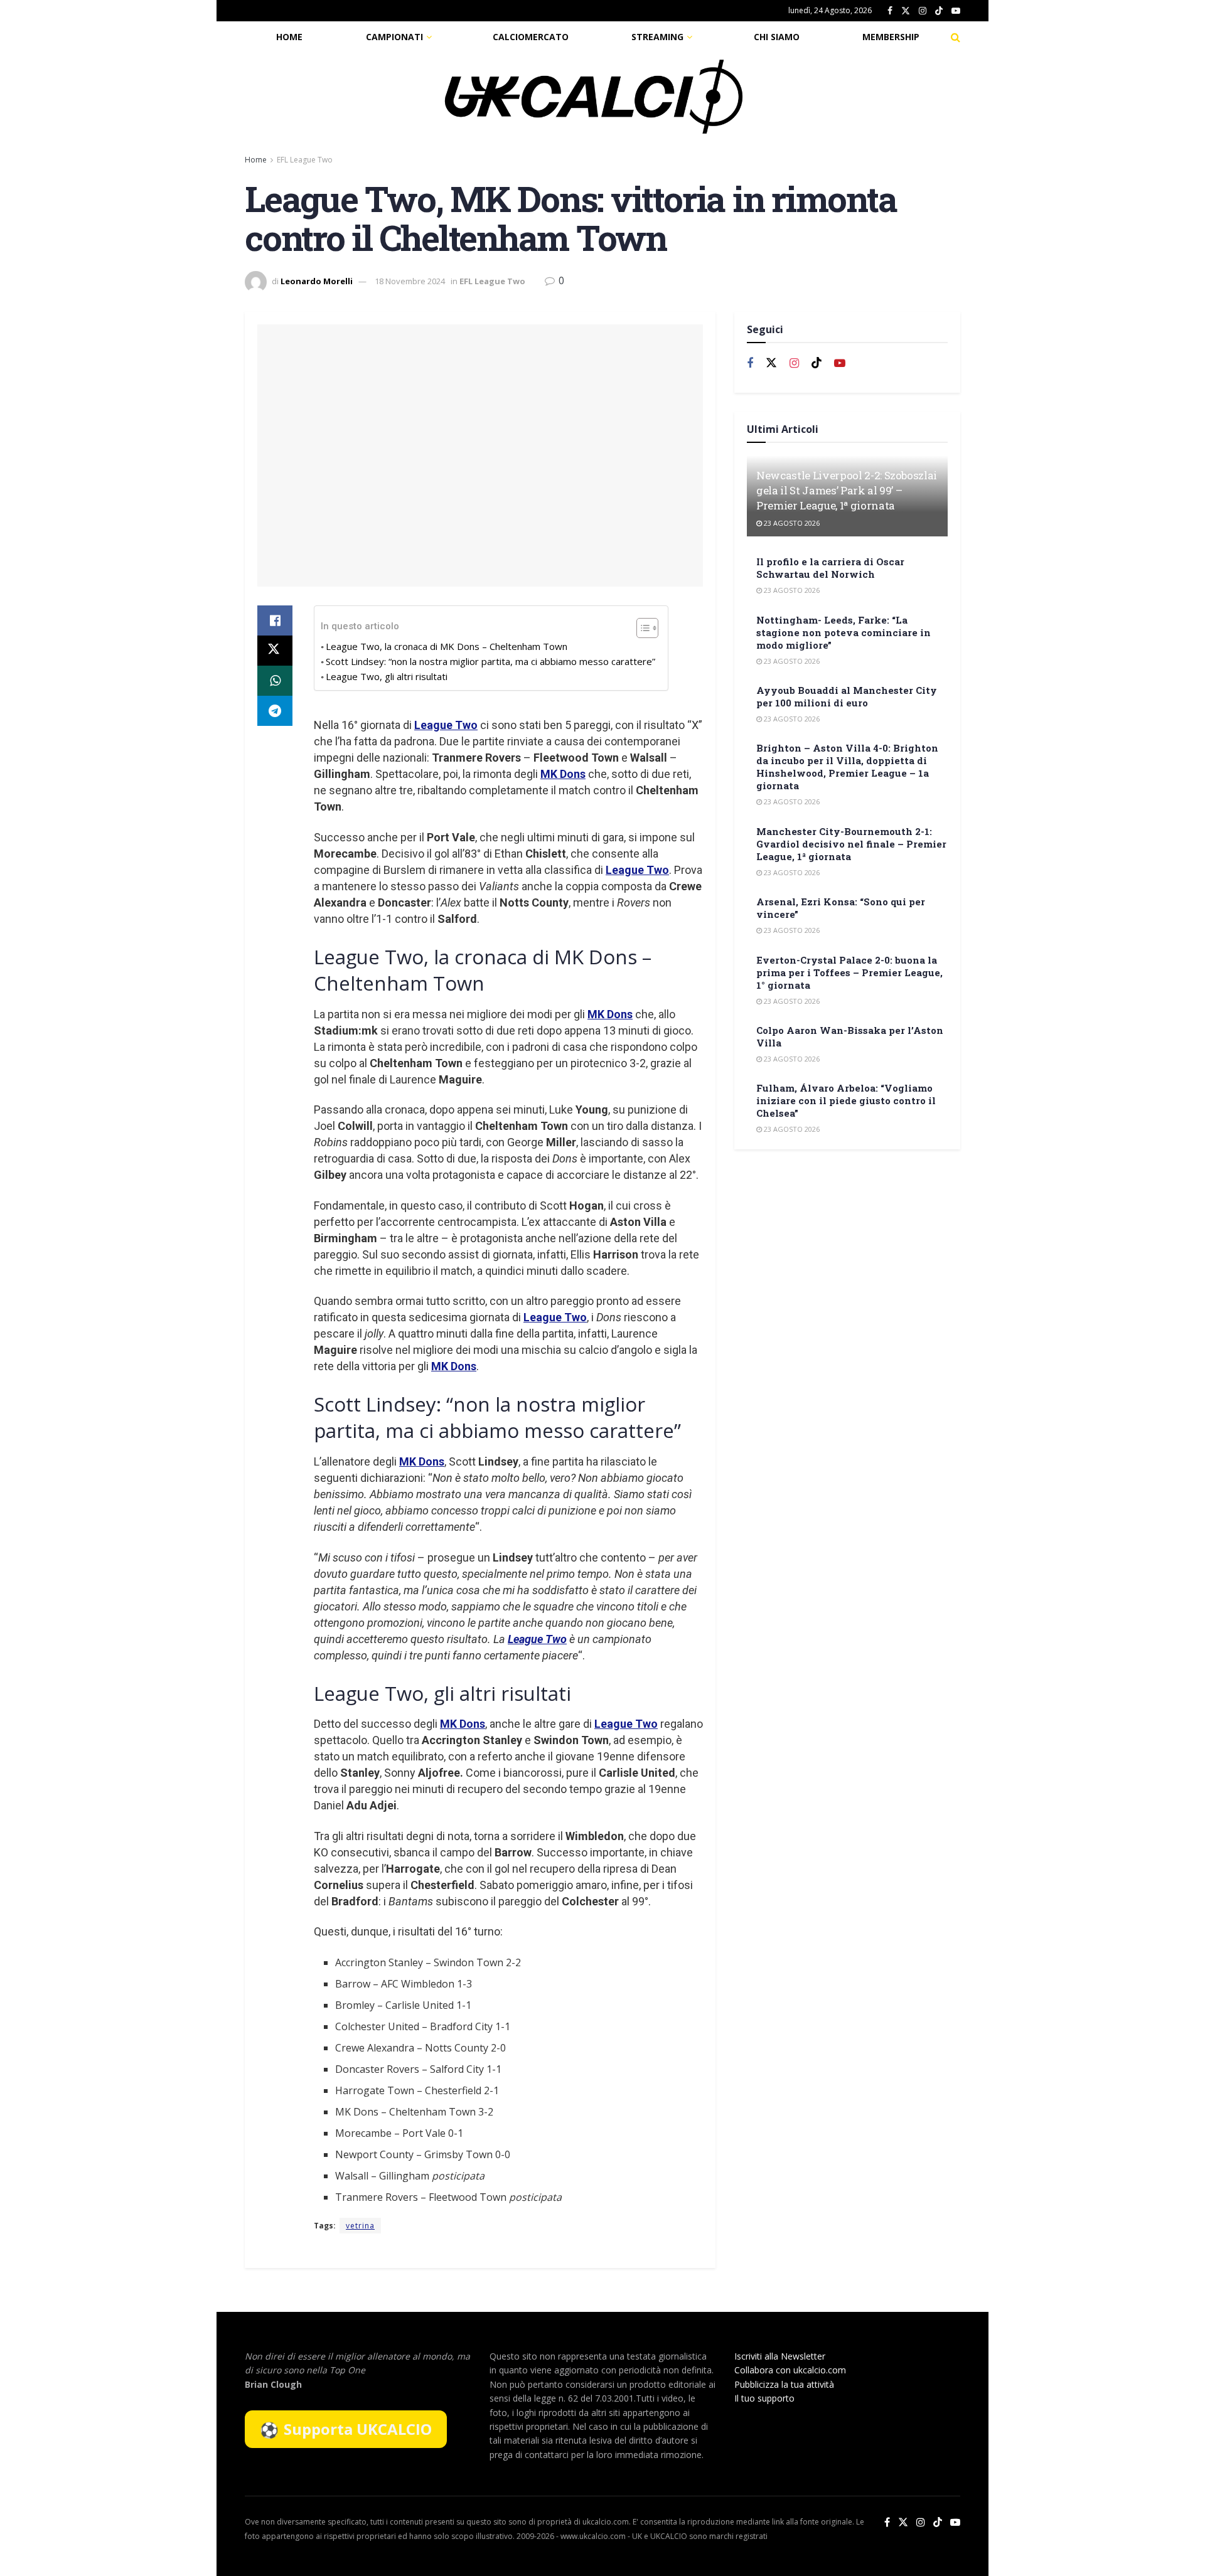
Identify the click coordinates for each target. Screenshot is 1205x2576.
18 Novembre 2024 (410, 281)
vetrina (360, 2226)
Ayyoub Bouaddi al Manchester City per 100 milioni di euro (847, 696)
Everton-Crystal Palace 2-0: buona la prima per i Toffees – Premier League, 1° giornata (849, 972)
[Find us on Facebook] (890, 11)
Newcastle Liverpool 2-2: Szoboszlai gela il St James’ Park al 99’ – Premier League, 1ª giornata (847, 490)
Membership (891, 37)
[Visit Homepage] (594, 97)
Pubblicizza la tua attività (784, 2384)
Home (289, 37)
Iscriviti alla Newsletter (780, 2356)
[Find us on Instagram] (923, 11)
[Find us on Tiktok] (817, 363)
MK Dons (563, 774)
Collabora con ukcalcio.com (790, 2370)
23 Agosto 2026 (791, 523)
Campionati (394, 37)
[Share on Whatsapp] (275, 681)
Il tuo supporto (764, 2398)
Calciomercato (531, 37)
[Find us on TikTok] (939, 11)
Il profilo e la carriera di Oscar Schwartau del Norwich (830, 568)
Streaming (657, 37)
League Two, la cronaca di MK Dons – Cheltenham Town (447, 646)
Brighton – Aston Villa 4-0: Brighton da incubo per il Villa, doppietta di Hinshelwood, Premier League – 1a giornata (847, 767)
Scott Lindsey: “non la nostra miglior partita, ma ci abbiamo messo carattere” (490, 661)
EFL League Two (305, 160)
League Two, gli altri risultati (387, 676)
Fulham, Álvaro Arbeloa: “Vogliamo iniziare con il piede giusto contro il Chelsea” (846, 1100)
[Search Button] (956, 37)
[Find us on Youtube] (956, 11)
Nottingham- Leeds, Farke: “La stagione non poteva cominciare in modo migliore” (843, 632)
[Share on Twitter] (275, 651)
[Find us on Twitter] (906, 11)
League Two (446, 725)
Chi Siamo (777, 37)
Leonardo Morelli (317, 281)
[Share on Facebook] (275, 620)
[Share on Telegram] (275, 711)
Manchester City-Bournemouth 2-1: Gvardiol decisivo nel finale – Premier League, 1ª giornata (851, 844)
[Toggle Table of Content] (641, 628)
